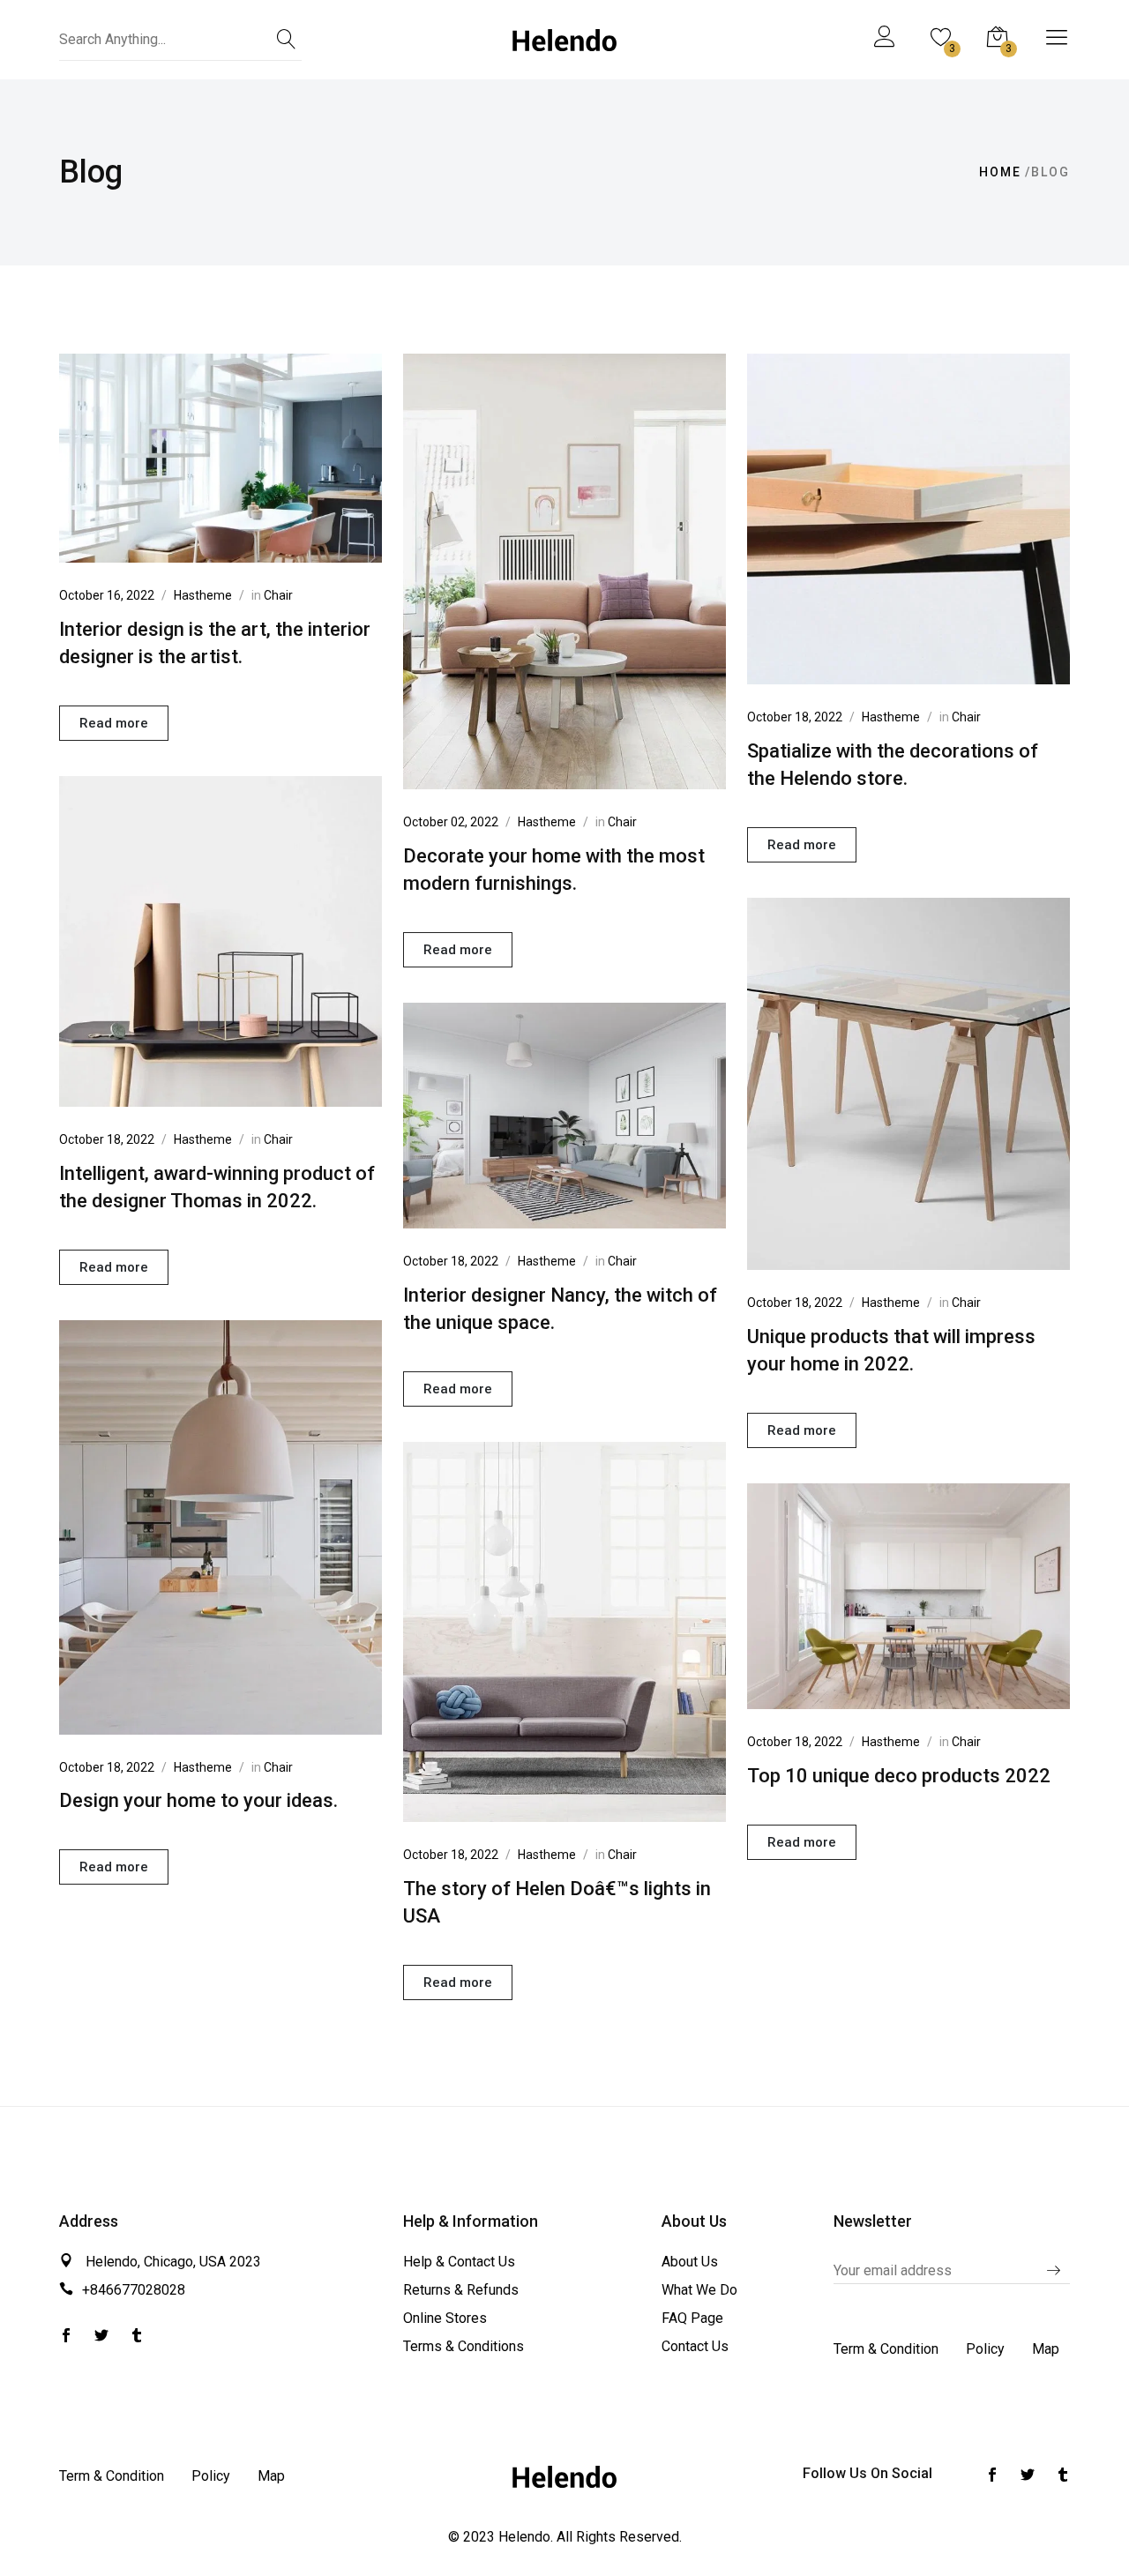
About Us (690, 2262)
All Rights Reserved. (619, 2537)
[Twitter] (66, 2337)
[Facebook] (101, 2337)
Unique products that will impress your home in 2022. (891, 1350)
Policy (985, 2349)
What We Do (699, 2290)
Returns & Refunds (461, 2290)
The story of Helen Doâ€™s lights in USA (557, 1902)
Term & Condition (886, 2349)
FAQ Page (692, 2318)
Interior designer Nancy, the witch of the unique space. (560, 1309)
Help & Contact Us (459, 2262)
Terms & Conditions (464, 2346)
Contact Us (695, 2346)
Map (1046, 2349)
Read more (114, 723)
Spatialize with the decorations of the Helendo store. (893, 765)
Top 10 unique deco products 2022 (899, 1776)
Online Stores (445, 2318)
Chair (278, 595)
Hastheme (203, 595)
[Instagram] (137, 2337)
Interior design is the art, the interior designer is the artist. (215, 643)
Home (1000, 172)
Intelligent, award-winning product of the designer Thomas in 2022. (217, 1187)
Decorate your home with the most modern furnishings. (554, 870)
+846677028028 (134, 2290)
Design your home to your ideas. (198, 1800)
